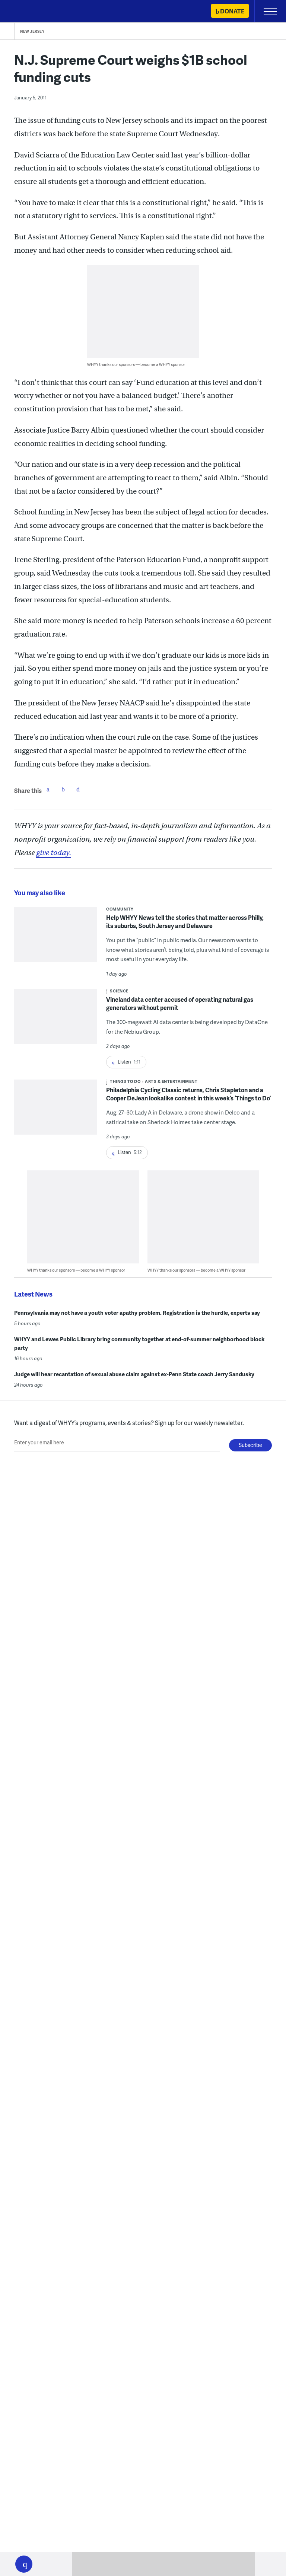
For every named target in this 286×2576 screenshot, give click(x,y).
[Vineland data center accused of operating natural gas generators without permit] (55, 1021)
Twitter (63, 789)
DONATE (232, 11)
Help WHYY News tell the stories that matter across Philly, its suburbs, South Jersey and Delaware (185, 922)
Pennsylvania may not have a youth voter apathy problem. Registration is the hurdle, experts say (137, 1313)
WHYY (28, 12)
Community (120, 909)
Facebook (48, 789)
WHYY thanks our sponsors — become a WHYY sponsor (136, 364)
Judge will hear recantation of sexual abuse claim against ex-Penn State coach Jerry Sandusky (134, 1374)
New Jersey (32, 31)
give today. (54, 853)
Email (78, 789)
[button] (24, 2564)
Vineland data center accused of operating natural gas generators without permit (180, 1003)
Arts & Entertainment (171, 1081)
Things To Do (125, 1081)
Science (119, 991)
